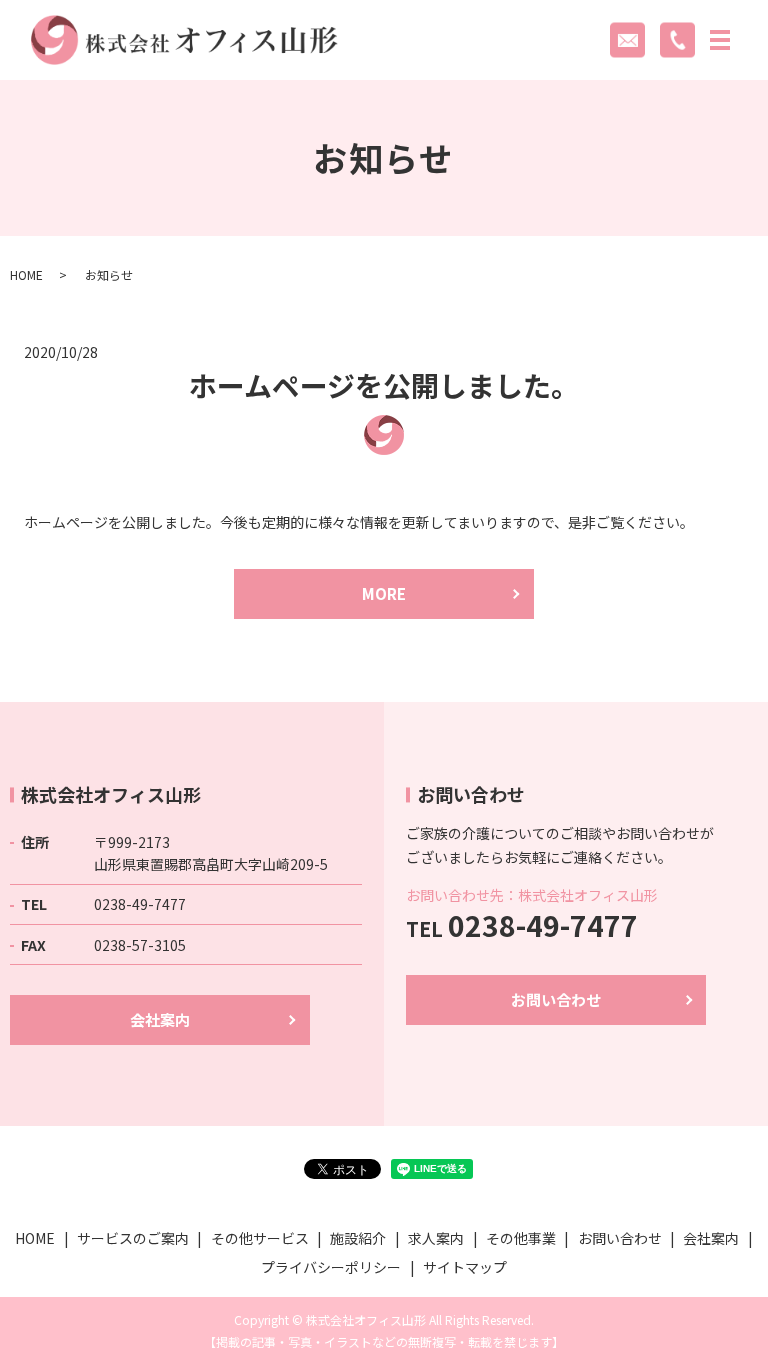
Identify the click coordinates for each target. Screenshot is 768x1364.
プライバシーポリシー (331, 1267)
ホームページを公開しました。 (384, 385)
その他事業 (521, 1238)
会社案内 (160, 1019)
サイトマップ (465, 1267)
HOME (26, 274)
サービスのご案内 (133, 1238)
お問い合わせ (556, 999)
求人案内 (436, 1238)
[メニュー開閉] (720, 40)
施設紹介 (358, 1238)
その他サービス (260, 1238)
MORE (384, 593)
